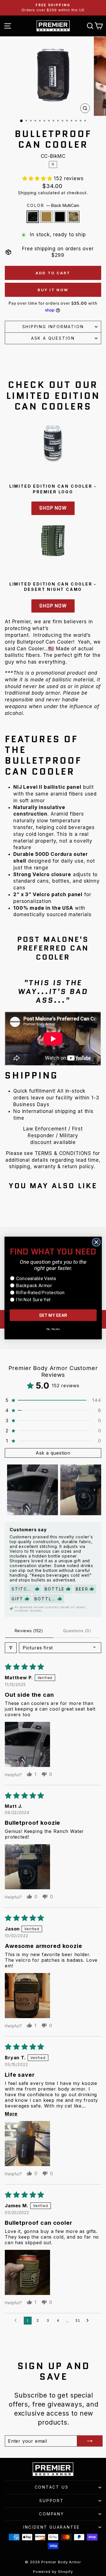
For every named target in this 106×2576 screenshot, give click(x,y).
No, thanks (53, 1329)
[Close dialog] (96, 1242)
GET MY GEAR (53, 1315)
